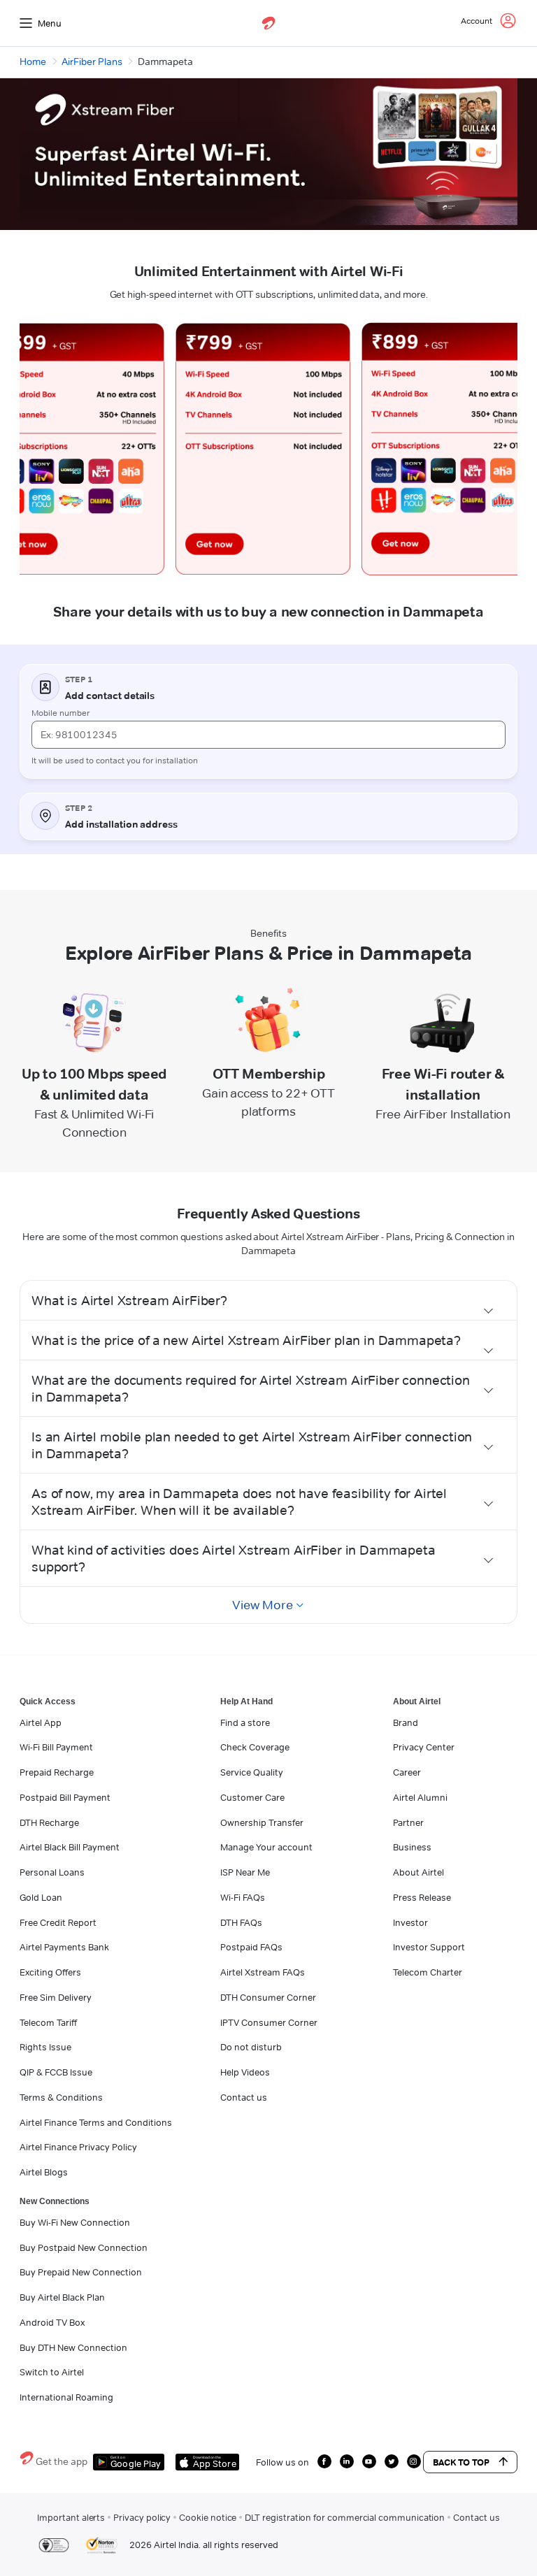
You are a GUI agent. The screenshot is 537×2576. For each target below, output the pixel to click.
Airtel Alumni (420, 1797)
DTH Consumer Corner (268, 1997)
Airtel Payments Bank (64, 1947)
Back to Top (461, 2462)
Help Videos (245, 2072)
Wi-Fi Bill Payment (56, 1747)
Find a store (245, 1722)
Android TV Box (52, 2322)
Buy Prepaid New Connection (81, 2272)
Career (407, 1772)
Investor (410, 1922)
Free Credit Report (58, 1922)
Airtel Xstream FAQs (263, 1972)
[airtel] (268, 23)
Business (412, 1847)
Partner (408, 1822)
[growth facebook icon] (324, 2461)
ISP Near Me (245, 1872)
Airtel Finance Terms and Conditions (96, 2122)
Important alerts (71, 2517)
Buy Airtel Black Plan (62, 2297)
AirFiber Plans (92, 62)
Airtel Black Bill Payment (70, 1847)
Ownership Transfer (262, 1822)
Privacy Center (424, 1747)
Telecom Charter (428, 1972)
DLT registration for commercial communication (345, 2517)
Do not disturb (251, 2047)
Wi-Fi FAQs (243, 1897)
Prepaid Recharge (57, 1772)
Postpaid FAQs (251, 1947)
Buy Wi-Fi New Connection (75, 2222)
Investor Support (429, 1947)
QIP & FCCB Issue (56, 2072)
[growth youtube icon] (369, 2461)
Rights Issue (45, 2047)
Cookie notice (208, 2517)
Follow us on (282, 2462)
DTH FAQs (241, 1922)
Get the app (62, 2461)
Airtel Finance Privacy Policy (78, 2147)
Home (33, 62)
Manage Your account (266, 1847)
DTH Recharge (49, 1822)
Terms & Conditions (61, 2097)
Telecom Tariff (48, 2022)
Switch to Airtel (52, 2372)
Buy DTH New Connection (73, 2347)
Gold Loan (41, 1897)
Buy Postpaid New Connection (84, 2247)
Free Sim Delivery (56, 1997)
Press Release (422, 1897)
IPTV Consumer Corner (269, 2022)
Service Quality (252, 1772)
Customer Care (252, 1797)
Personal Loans (52, 1872)
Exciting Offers (50, 1972)
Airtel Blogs (44, 2172)
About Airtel (418, 1872)
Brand (406, 1722)
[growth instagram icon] (414, 2461)
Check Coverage (255, 1747)
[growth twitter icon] (392, 2461)
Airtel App (41, 1722)
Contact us (244, 2097)
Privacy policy (142, 2517)
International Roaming (66, 2397)
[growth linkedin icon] (347, 2461)
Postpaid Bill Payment (65, 1797)
